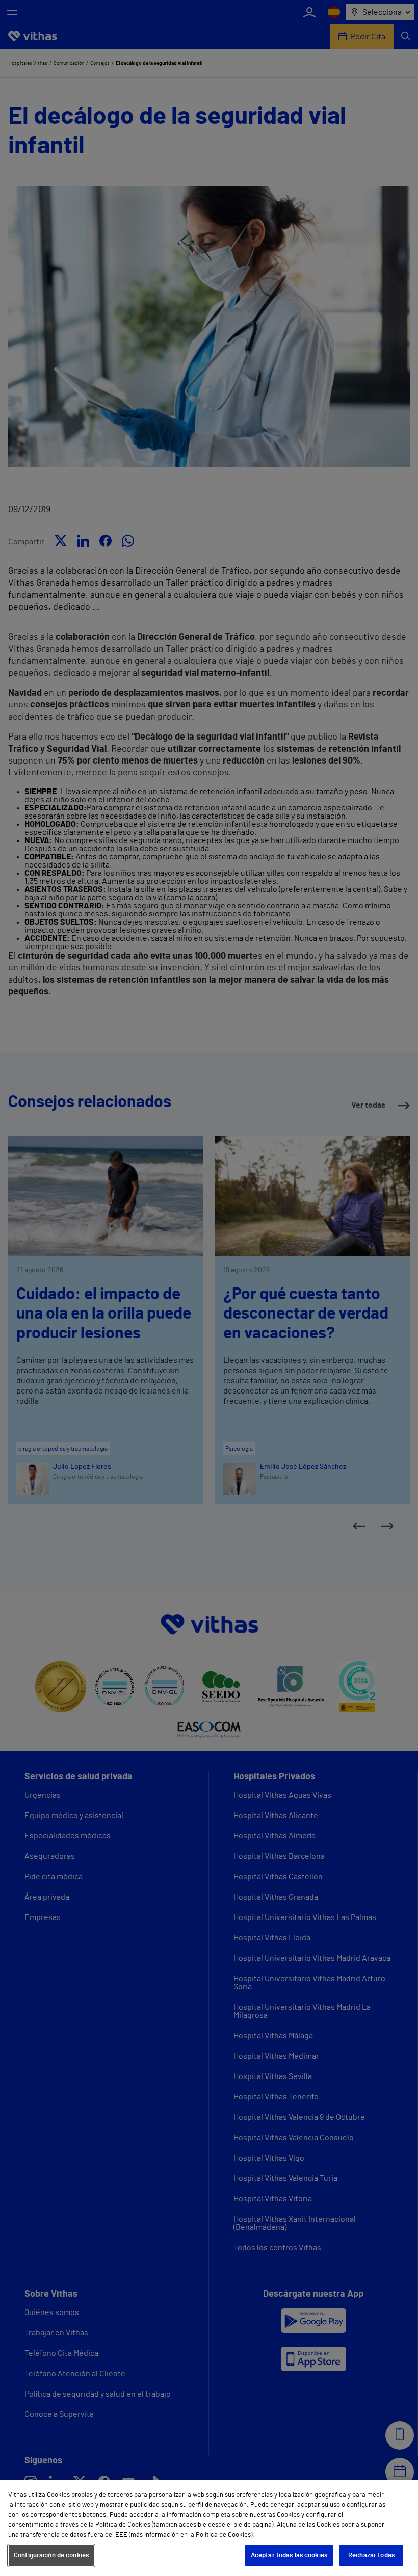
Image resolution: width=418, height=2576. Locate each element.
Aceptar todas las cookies (289, 2555)
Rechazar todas (371, 2555)
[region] (209, 2528)
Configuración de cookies (51, 2555)
